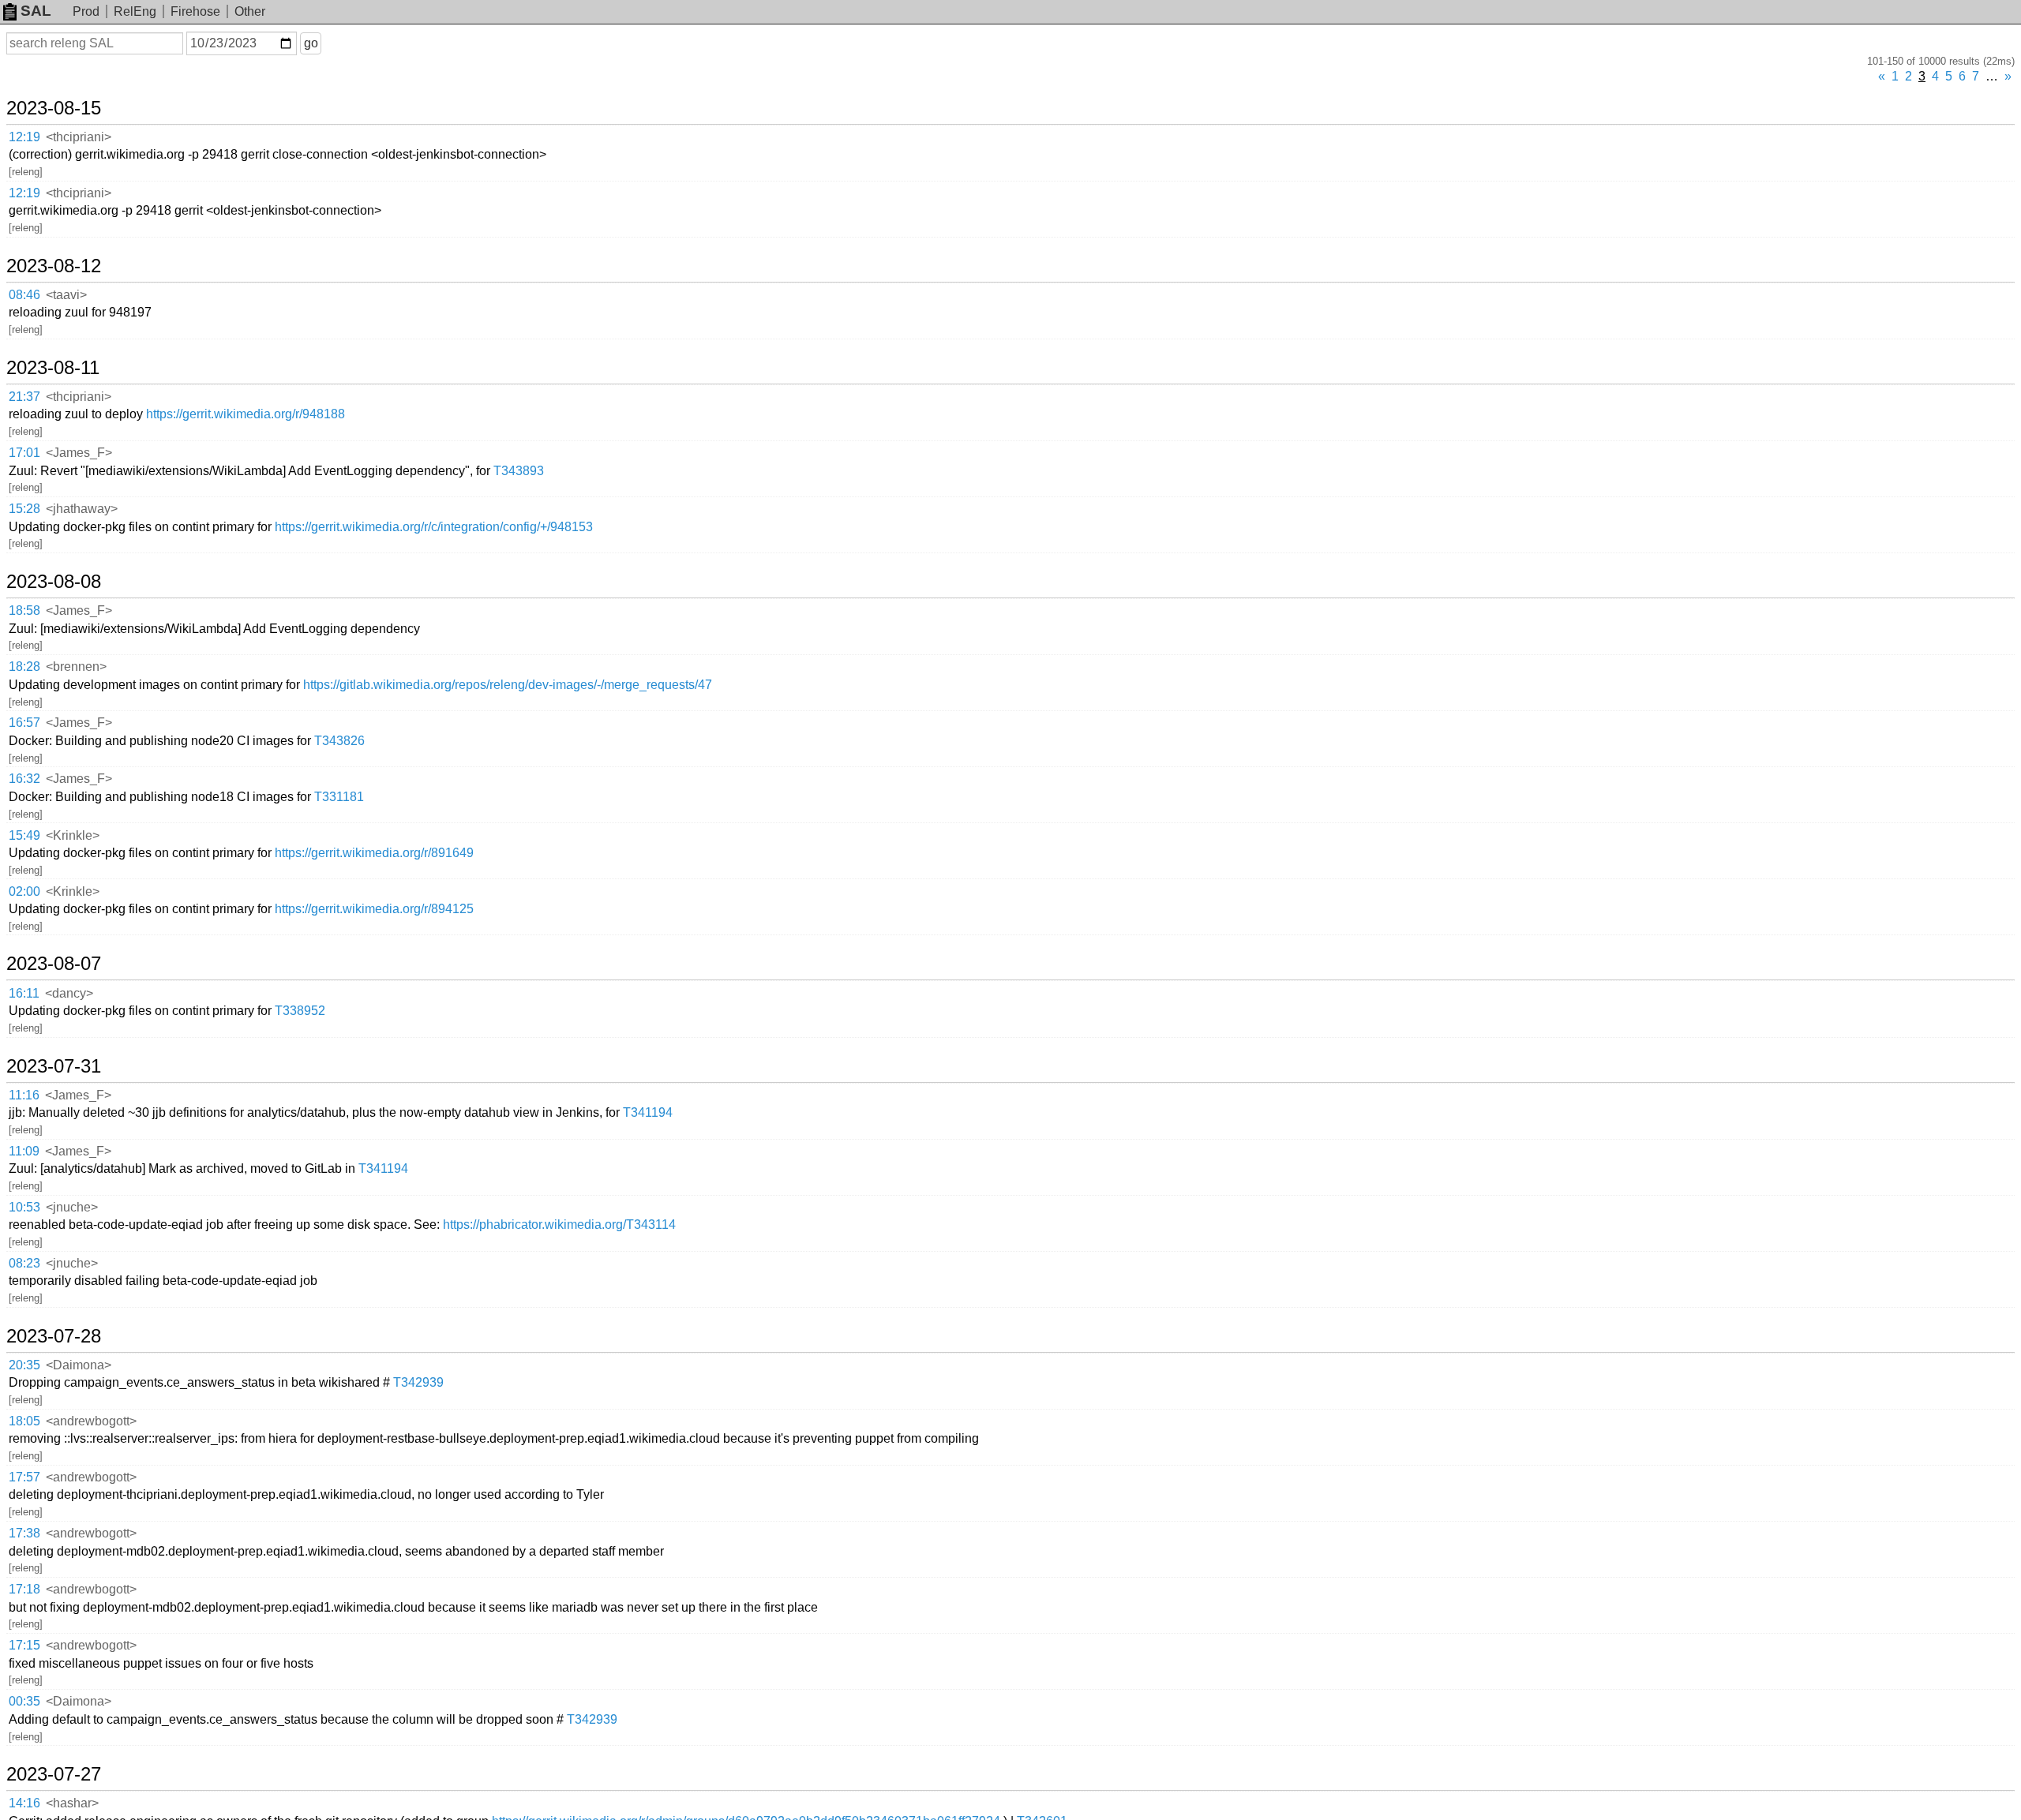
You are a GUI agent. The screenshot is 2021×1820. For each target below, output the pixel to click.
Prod (86, 11)
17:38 (24, 1533)
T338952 (300, 1011)
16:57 (24, 723)
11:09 (24, 1151)
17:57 (24, 1477)
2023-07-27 (54, 1774)
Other (250, 11)
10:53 (24, 1207)
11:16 (24, 1095)
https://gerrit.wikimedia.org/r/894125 (374, 909)
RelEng (135, 11)
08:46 (24, 295)
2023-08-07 (54, 964)
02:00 (24, 891)
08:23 (24, 1263)
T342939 (418, 1382)
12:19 (24, 137)
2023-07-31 (54, 1066)
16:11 (24, 993)
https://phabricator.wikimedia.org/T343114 (559, 1225)
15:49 (24, 835)
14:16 (24, 1803)
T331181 (339, 797)
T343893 (519, 471)
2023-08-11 (53, 368)
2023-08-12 (54, 266)
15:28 (24, 509)
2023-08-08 (54, 582)
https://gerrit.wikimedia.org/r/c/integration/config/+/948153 (434, 527)
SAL (36, 11)
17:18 (24, 1589)
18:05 (24, 1421)
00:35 (24, 1701)
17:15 (24, 1645)
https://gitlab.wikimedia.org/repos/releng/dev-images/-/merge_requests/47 (508, 685)
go (311, 43)
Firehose (195, 11)
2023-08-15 (54, 108)
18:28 (24, 667)
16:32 (24, 779)
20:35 (24, 1365)
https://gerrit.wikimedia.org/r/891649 (374, 853)
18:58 (24, 610)
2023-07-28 (54, 1336)
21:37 (24, 397)
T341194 (648, 1112)
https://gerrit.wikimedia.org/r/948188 (246, 414)
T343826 (339, 741)
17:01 (24, 453)
